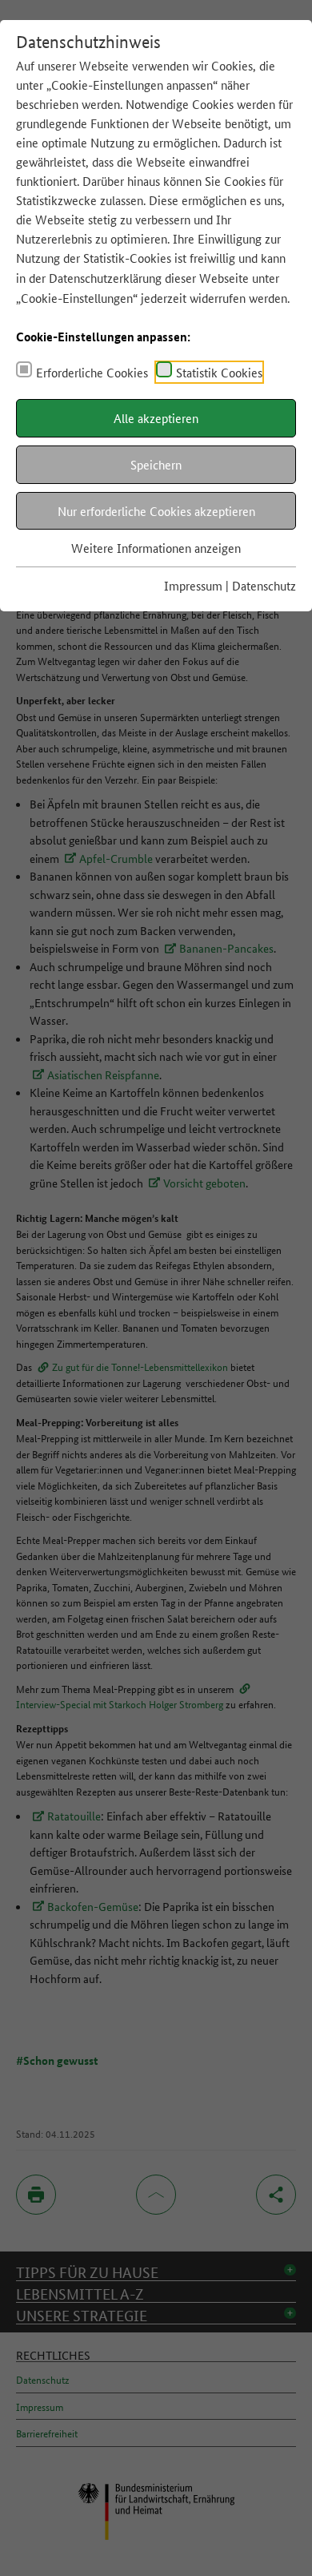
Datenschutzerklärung (105, 278)
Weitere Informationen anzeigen (156, 548)
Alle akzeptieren (156, 418)
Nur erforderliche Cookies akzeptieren (156, 511)
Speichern (156, 464)
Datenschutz (264, 585)
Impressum (193, 585)
